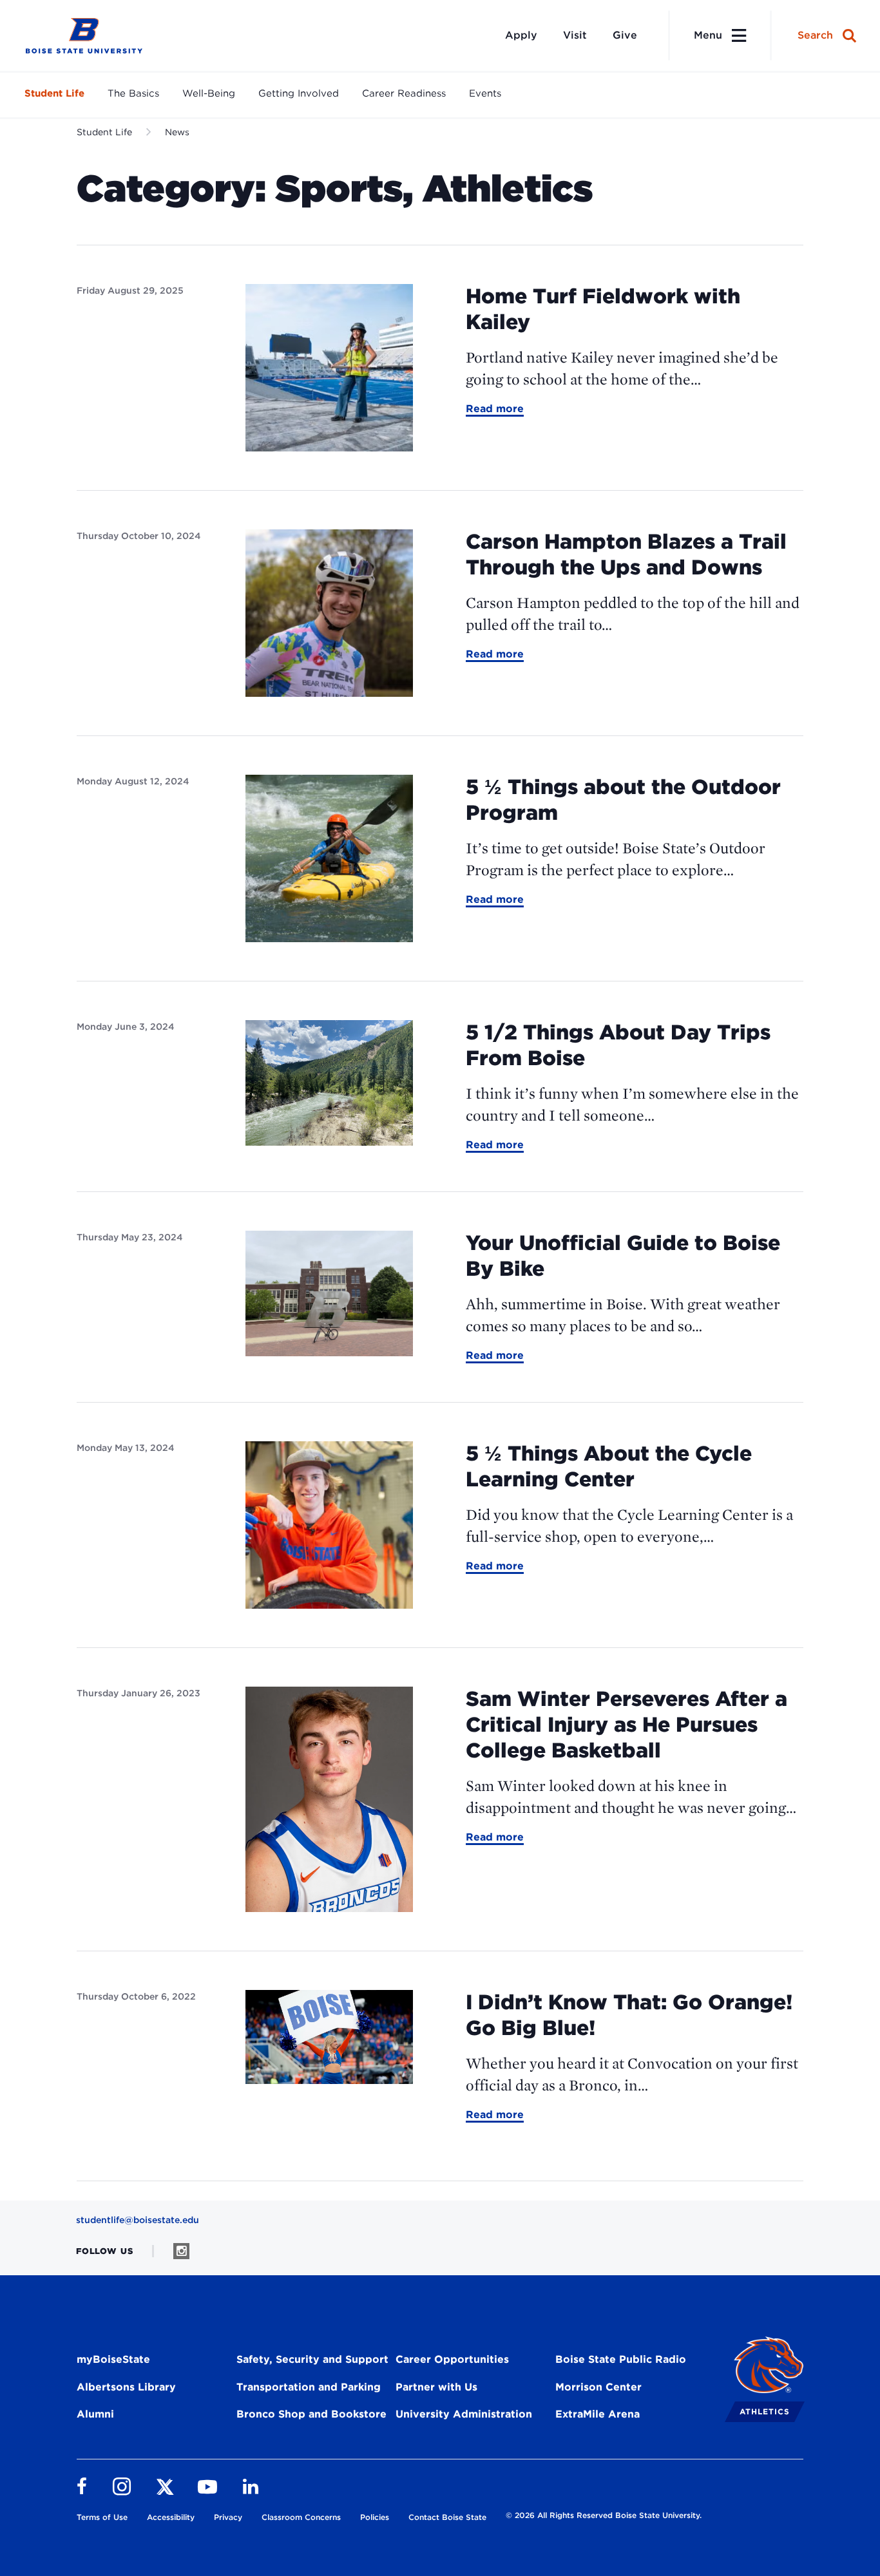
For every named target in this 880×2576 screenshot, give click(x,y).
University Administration (464, 2414)
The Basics (133, 93)
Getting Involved (299, 93)
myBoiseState (113, 2359)
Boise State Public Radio (621, 2359)
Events (485, 93)
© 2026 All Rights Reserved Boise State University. (604, 2515)
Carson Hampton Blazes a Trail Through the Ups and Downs (626, 554)
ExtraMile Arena (598, 2414)
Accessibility (171, 2517)
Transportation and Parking (309, 2387)
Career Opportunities (452, 2359)
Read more (495, 410)
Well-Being (209, 93)
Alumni (95, 2414)
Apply (521, 35)
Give (625, 35)
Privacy (228, 2517)
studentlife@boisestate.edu (138, 2220)
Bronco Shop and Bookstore (311, 2414)
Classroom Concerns (301, 2517)
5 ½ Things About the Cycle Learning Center (609, 1466)
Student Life (54, 93)
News (177, 132)
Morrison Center (598, 2387)
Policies (375, 2517)
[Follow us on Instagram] (181, 2251)
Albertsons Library (126, 2387)
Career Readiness (404, 93)
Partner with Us (436, 2387)
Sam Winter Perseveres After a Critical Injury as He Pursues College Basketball (627, 1724)
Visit (575, 35)
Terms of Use (102, 2517)
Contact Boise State (447, 2517)
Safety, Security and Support (312, 2359)
